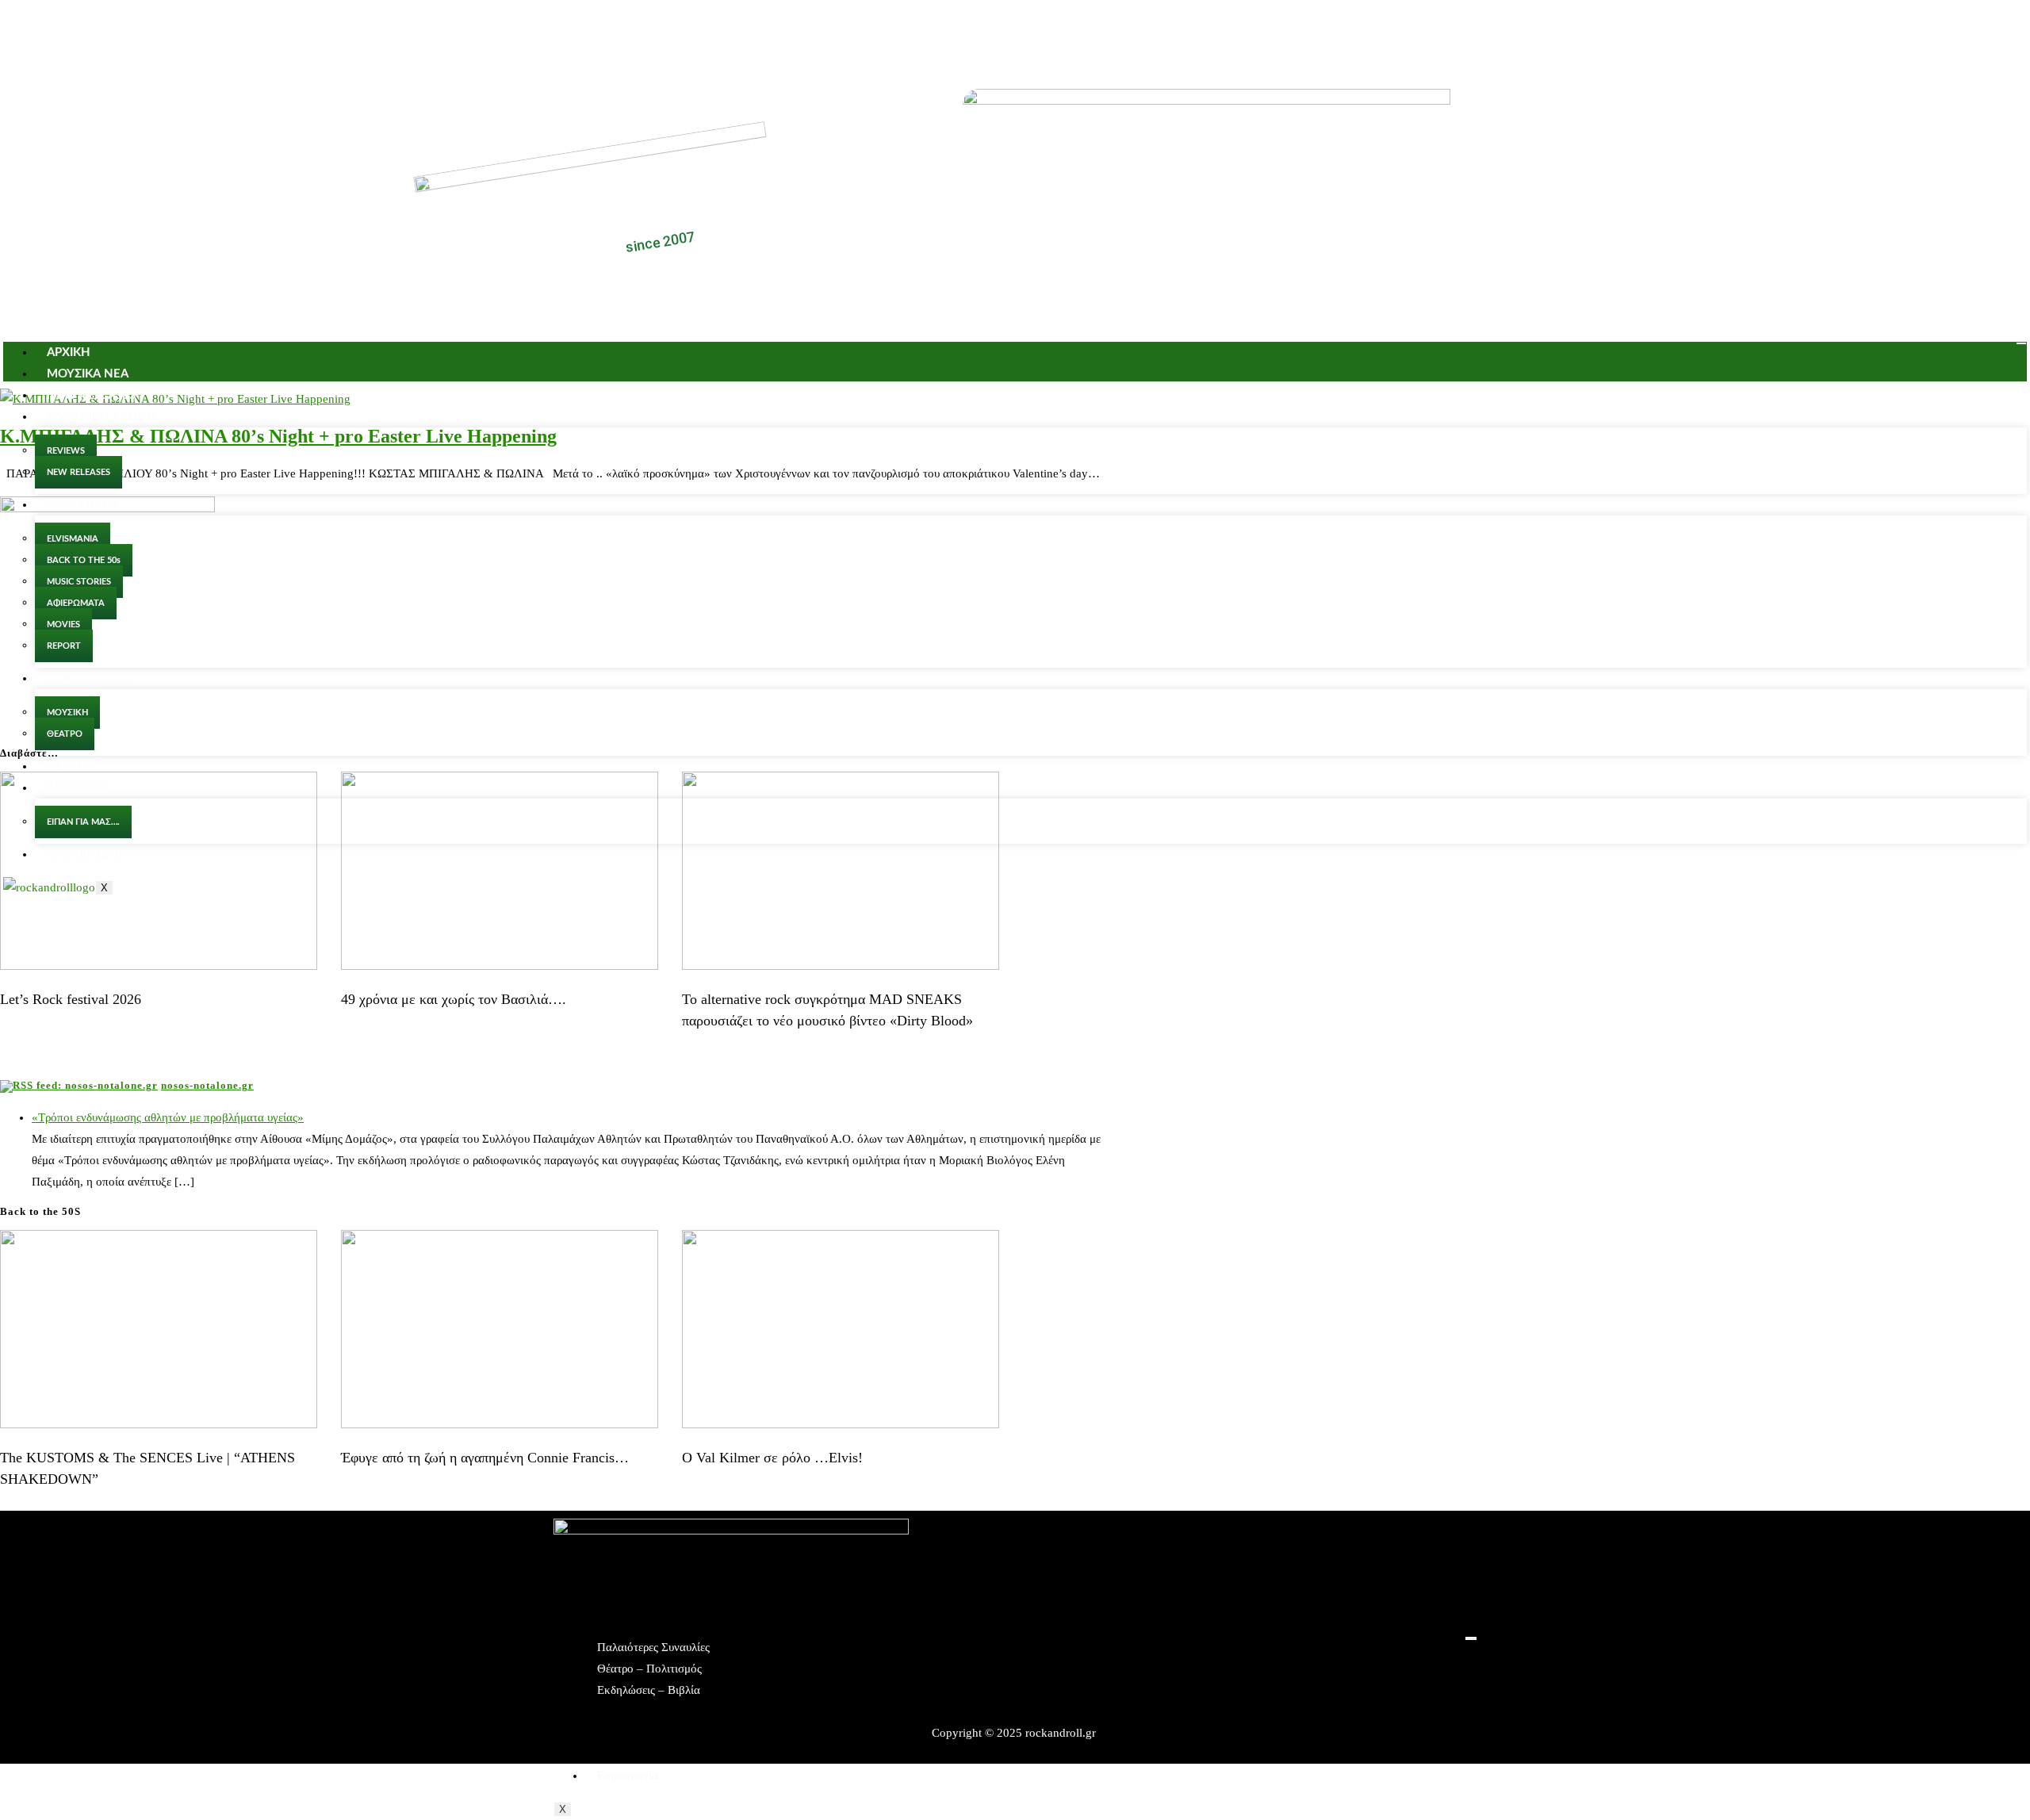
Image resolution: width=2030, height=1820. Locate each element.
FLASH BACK (82, 505)
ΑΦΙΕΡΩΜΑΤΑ (76, 603)
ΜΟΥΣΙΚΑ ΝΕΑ (88, 374)
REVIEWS (66, 451)
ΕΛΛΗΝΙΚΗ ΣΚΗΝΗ (101, 417)
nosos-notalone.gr (207, 1085)
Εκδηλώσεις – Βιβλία (649, 1690)
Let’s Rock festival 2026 (71, 999)
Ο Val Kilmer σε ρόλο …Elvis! (772, 1458)
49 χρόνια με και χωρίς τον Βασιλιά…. (454, 999)
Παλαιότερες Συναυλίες (653, 1647)
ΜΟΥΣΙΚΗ (67, 713)
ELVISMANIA (73, 539)
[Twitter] (1039, 30)
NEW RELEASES (91, 395)
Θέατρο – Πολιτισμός (649, 1669)
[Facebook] (992, 30)
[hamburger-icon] (2021, 343)
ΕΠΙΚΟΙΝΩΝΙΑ (86, 854)
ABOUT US (77, 788)
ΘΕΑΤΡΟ (65, 734)
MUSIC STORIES (79, 582)
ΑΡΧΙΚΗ (69, 353)
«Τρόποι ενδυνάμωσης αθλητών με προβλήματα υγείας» (168, 1117)
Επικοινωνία (628, 1776)
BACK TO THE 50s (84, 560)
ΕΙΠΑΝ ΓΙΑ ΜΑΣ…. (83, 822)
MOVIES (63, 625)
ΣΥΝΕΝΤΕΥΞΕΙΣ (91, 678)
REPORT (64, 646)
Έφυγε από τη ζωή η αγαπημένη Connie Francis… (485, 1458)
